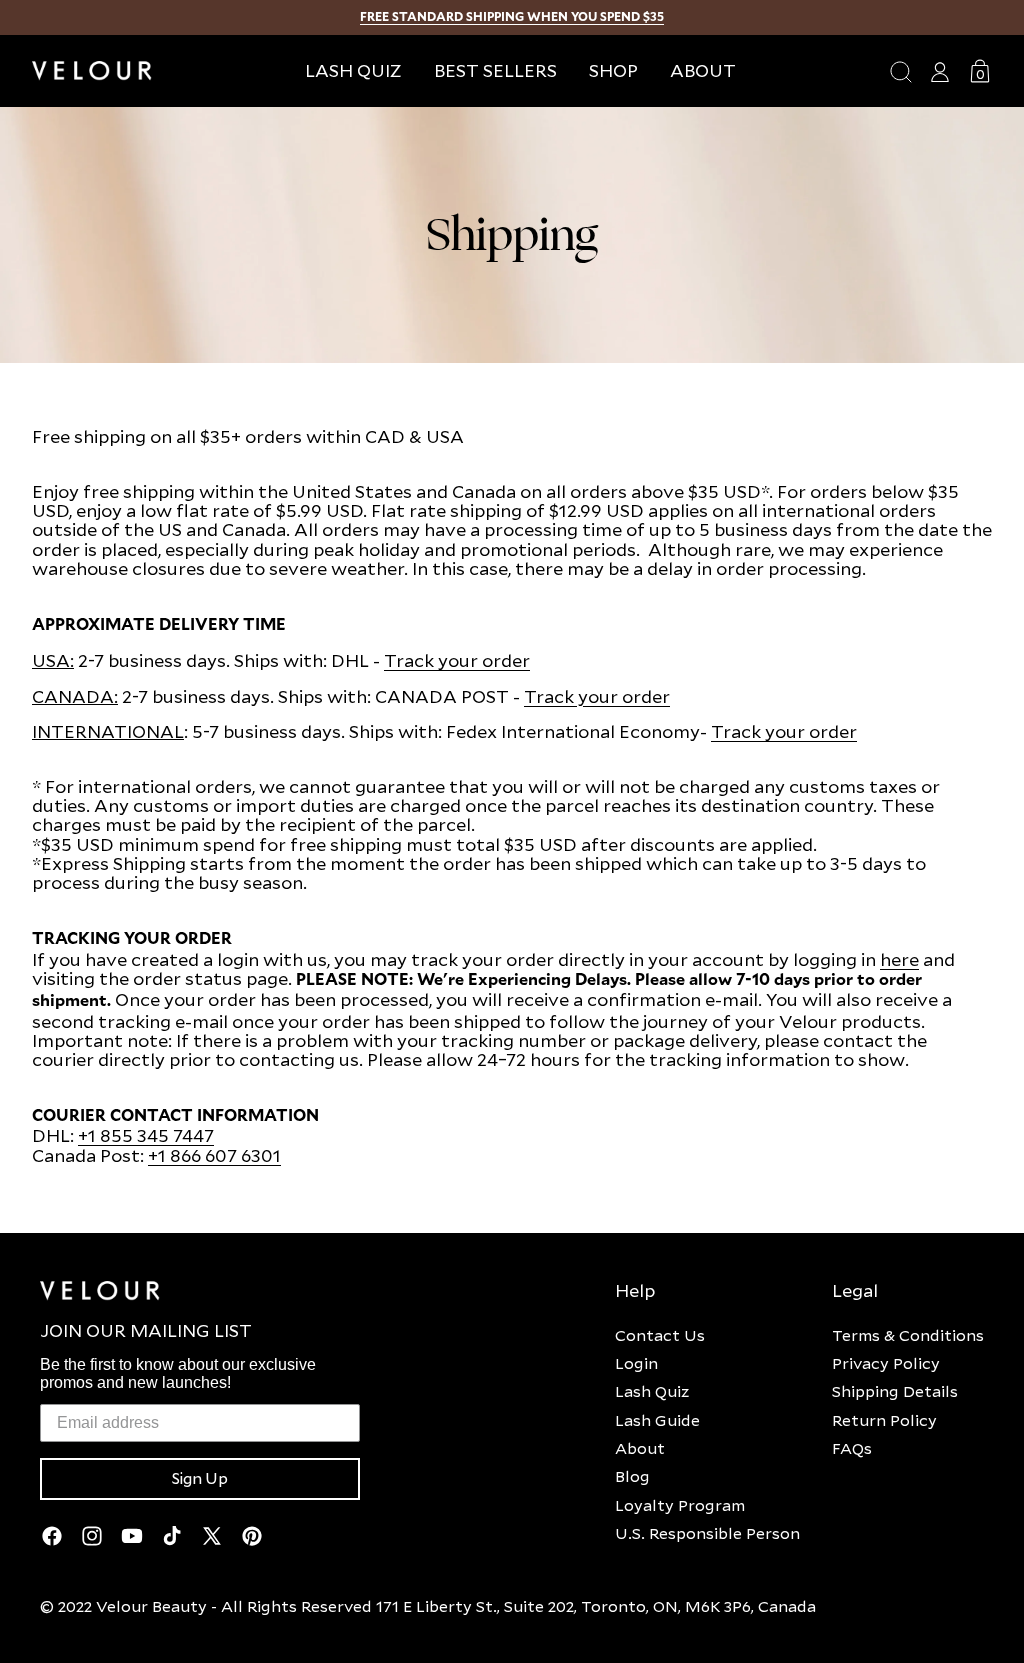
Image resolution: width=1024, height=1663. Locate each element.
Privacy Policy (886, 1363)
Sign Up (200, 1479)
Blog (632, 1476)
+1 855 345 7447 (146, 1135)
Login (636, 1363)
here (899, 959)
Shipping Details (895, 1391)
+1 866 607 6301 (214, 1155)
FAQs (852, 1448)
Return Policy (884, 1420)
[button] (613, 70)
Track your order (457, 660)
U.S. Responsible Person (707, 1533)
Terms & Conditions (908, 1335)
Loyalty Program (680, 1505)
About (640, 1448)
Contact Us (660, 1335)
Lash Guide (657, 1420)
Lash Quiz (652, 1391)
